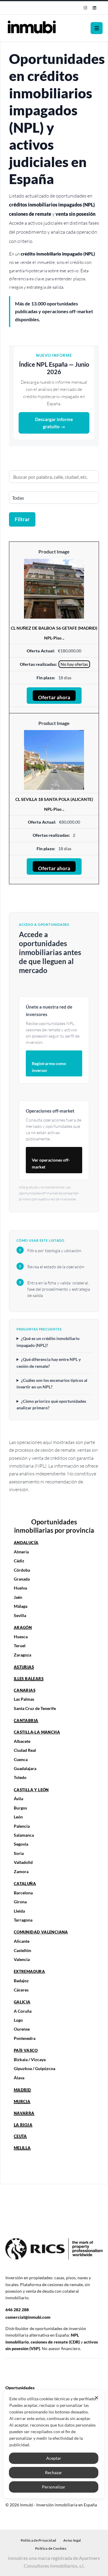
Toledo (20, 1777)
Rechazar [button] (54, 2472)
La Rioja (23, 2125)
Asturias (24, 1667)
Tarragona (23, 1920)
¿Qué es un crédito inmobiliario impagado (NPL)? (48, 1342)
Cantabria (26, 1720)
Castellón (22, 1950)
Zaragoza (22, 1655)
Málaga (21, 1606)
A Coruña (23, 2011)
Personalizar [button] (54, 2487)
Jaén (18, 1597)
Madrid (22, 2090)
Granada (22, 1579)
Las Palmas (24, 1699)
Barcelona (23, 1893)
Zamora (21, 1871)
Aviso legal (72, 2540)
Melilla (22, 2148)
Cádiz (19, 1561)
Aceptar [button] (54, 2458)
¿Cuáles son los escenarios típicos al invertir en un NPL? (52, 1383)
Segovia (21, 1844)
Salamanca (24, 1835)
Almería (21, 1552)
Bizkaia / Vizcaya (30, 2059)
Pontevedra (25, 2038)
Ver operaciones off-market (51, 1163)
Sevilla (20, 1615)
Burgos (20, 1808)
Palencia (22, 1826)
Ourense (22, 2029)
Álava (19, 2078)
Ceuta (20, 2136)
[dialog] (54, 2444)
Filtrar (22, 519)
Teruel (20, 1646)
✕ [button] (96, 2398)
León (18, 1817)
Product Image (54, 552)
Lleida (19, 1911)
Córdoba (22, 1570)
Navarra (24, 2113)
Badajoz (21, 1981)
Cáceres (21, 1990)
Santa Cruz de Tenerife (35, 1708)
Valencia (22, 1959)
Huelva (20, 1588)
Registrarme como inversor (49, 1067)
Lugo (18, 2020)
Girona (20, 1902)
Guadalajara (25, 1768)
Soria (19, 1853)
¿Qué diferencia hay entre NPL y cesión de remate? (49, 1363)
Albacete (22, 1741)
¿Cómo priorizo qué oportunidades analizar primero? (51, 1404)
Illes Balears (29, 1679)
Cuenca (21, 1759)
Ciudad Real (25, 1750)
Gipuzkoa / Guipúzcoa (34, 2068)
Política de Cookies (51, 2548)
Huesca (21, 1637)
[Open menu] (97, 28)
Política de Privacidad (39, 2540)
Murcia (22, 2101)
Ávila (18, 1799)
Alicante (22, 1941)
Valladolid (23, 1862)
